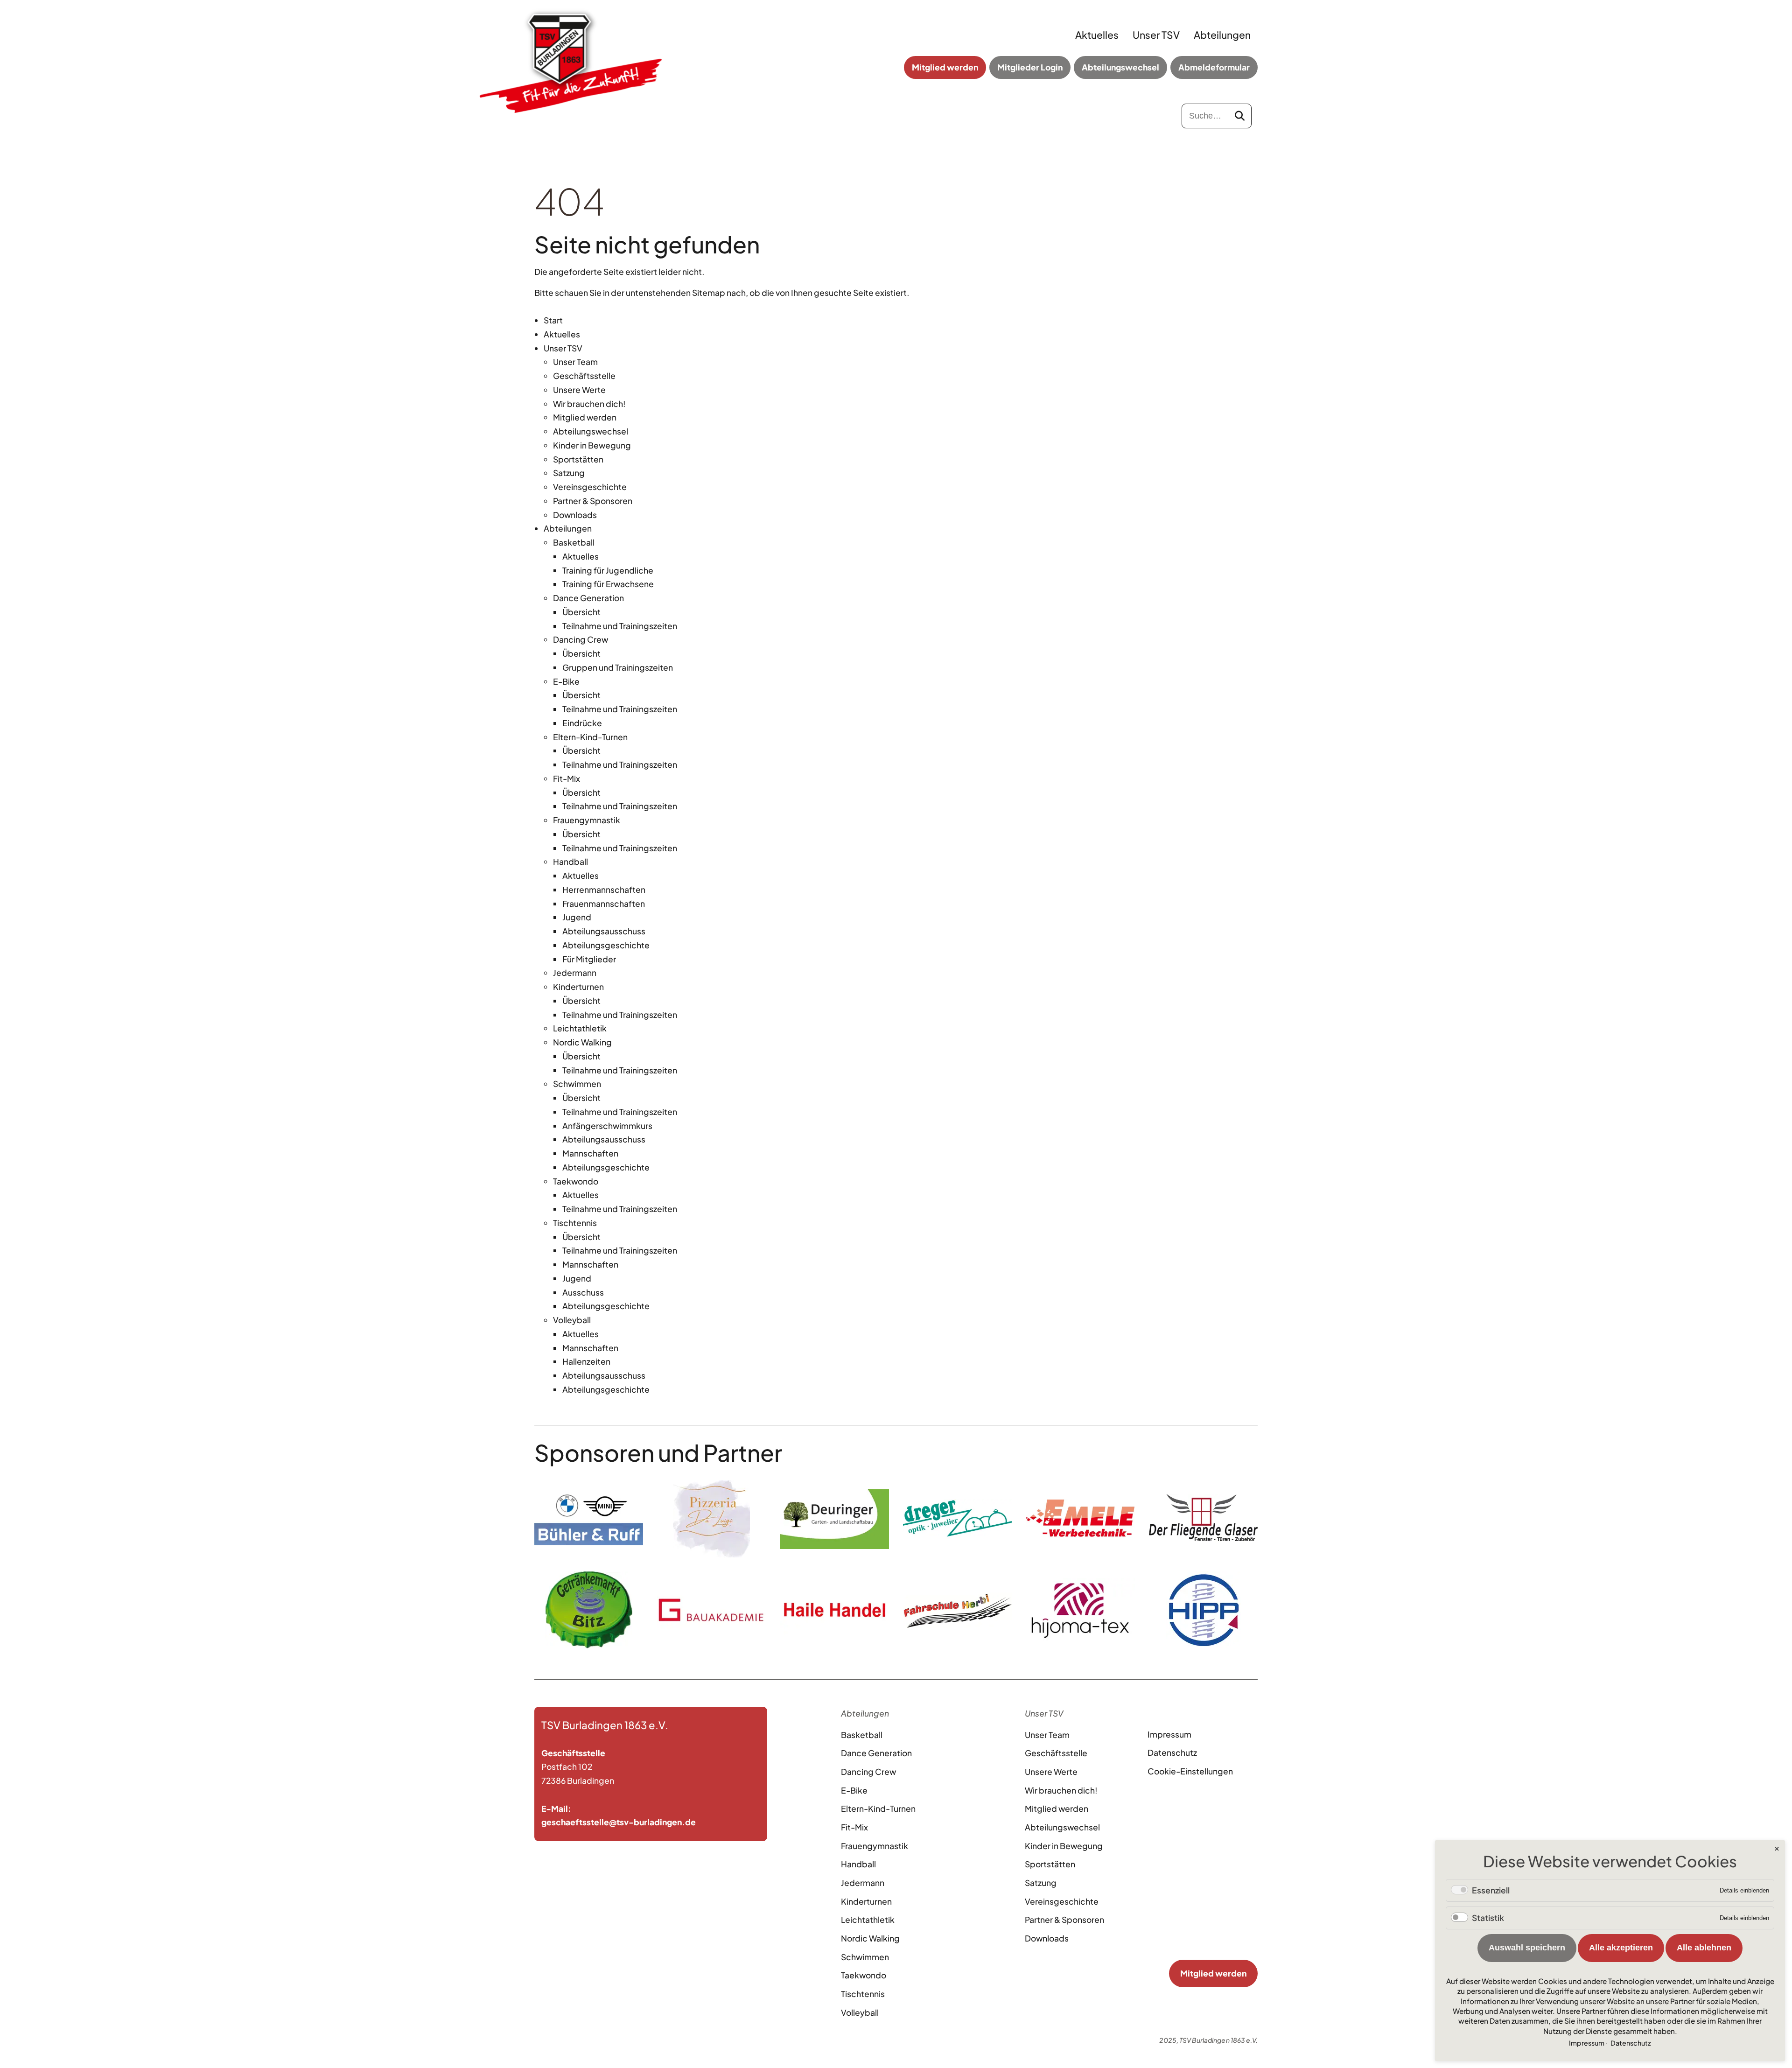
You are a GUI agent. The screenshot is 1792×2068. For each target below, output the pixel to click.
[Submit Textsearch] (1240, 116)
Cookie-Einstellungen (1190, 1771)
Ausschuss (583, 1292)
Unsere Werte (579, 390)
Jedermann (575, 973)
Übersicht (581, 612)
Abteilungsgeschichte (606, 945)
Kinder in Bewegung (592, 445)
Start (553, 320)
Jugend (577, 917)
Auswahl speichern (1527, 1948)
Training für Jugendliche (608, 570)
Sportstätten (578, 459)
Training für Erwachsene (608, 584)
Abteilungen (1222, 35)
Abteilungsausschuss (604, 931)
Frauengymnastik (587, 820)
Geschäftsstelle (584, 376)
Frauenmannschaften (604, 904)
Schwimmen (577, 1084)
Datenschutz (1172, 1753)
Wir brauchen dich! (589, 404)
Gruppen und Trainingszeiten (618, 667)
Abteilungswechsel (1120, 67)
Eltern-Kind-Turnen (590, 737)
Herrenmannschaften (604, 890)
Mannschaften (590, 1153)
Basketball (574, 542)
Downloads (575, 515)
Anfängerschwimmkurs (607, 1126)
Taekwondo (576, 1181)
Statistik (1488, 1918)
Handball (570, 862)
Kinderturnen (578, 987)
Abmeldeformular (1214, 67)
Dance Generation (588, 598)
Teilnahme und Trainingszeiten (620, 626)
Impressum (1169, 1734)
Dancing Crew (581, 639)
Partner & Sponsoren (593, 501)
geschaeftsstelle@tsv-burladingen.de (619, 1822)
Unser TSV (1156, 35)
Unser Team (575, 362)
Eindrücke (582, 723)
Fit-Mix (567, 778)
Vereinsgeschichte (590, 487)
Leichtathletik (580, 1028)
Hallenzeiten (586, 1361)
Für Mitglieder (589, 959)
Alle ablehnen (1704, 1948)
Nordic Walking (582, 1042)
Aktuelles (1097, 35)
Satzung (569, 473)
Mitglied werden (945, 67)
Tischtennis (575, 1223)
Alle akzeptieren (1621, 1948)
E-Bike (566, 681)
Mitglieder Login (1030, 67)
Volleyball (572, 1320)
